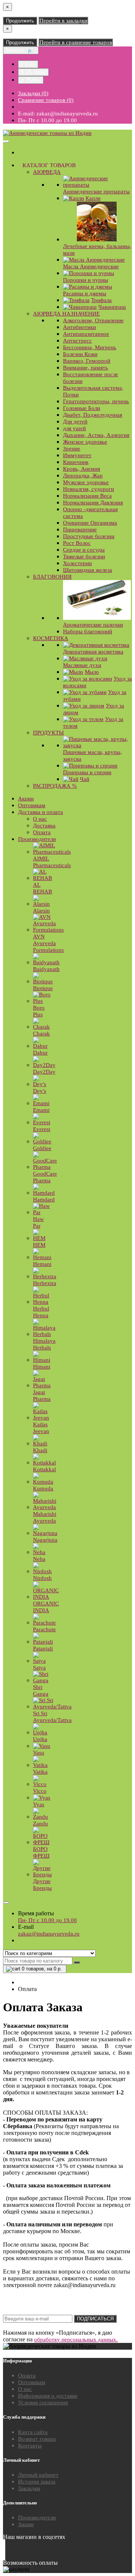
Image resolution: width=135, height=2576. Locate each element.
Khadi (40, 1450)
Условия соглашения (43, 2402)
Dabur (40, 1053)
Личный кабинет (38, 2475)
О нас (40, 819)
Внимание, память (85, 368)
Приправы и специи (87, 772)
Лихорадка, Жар (83, 476)
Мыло (92, 672)
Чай (85, 779)
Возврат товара (37, 2439)
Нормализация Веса (87, 496)
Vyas (39, 1804)
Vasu (39, 1753)
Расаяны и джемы (85, 293)
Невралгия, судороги (88, 489)
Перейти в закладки (63, 21)
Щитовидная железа (88, 570)
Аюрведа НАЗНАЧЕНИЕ (66, 314)
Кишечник (76, 462)
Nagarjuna (45, 1540)
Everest (42, 1129)
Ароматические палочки (93, 625)
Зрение (72, 449)
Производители (37, 839)
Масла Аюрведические (91, 266)
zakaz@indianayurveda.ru (49, 1934)
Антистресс (77, 341)
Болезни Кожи (80, 354)
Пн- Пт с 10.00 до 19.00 (47, 1920)
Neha (39, 1559)
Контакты (30, 2446)
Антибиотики (79, 327)
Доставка (44, 826)
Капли (93, 198)
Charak (41, 1034)
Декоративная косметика (93, 652)
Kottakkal (44, 1469)
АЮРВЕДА (47, 172)
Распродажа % (55, 786)
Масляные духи (82, 665)
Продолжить (20, 21)
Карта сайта (33, 2432)
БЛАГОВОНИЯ (52, 577)
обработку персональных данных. (76, 2340)
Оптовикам (32, 805)
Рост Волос (77, 543)
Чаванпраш (112, 307)
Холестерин (77, 563)
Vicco (40, 1791)
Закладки (29, 2488)
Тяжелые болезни (84, 556)
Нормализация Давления (93, 503)
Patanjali (43, 1649)
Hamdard (44, 1200)
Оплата (42, 832)
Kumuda (43, 1488)
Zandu (40, 1824)
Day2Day (44, 1072)
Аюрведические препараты (96, 191)
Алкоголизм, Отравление (93, 320)
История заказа (37, 2482)
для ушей (74, 428)
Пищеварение (80, 530)
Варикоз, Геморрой (87, 361)
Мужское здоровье (86, 482)
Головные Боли (82, 408)
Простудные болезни (89, 536)
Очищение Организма (90, 523)
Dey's (40, 1091)
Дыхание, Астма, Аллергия (96, 435)
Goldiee (42, 1148)
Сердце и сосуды (84, 550)
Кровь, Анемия (82, 469)
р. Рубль (31, 80)
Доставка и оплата (40, 812)
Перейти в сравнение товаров (76, 42)
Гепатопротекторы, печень (96, 401)
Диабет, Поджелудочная (93, 415)
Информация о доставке (48, 2396)
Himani (42, 1367)
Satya (39, 1668)
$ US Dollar (33, 72)
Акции (26, 799)
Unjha (40, 1739)
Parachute (44, 1629)
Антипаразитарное (86, 334)
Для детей (75, 422)
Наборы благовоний (88, 631)
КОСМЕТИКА (51, 638)
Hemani (42, 1264)
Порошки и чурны (85, 280)
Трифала (101, 300)
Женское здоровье (85, 442)
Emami (41, 1110)
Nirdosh (42, 1578)
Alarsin (41, 911)
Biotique (43, 988)
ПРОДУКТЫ (48, 733)
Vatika (40, 1772)
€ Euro (28, 64)
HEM (39, 1245)
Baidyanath (46, 969)
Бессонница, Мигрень (90, 347)
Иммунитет (77, 455)
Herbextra (45, 1283)
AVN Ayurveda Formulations (48, 943)
